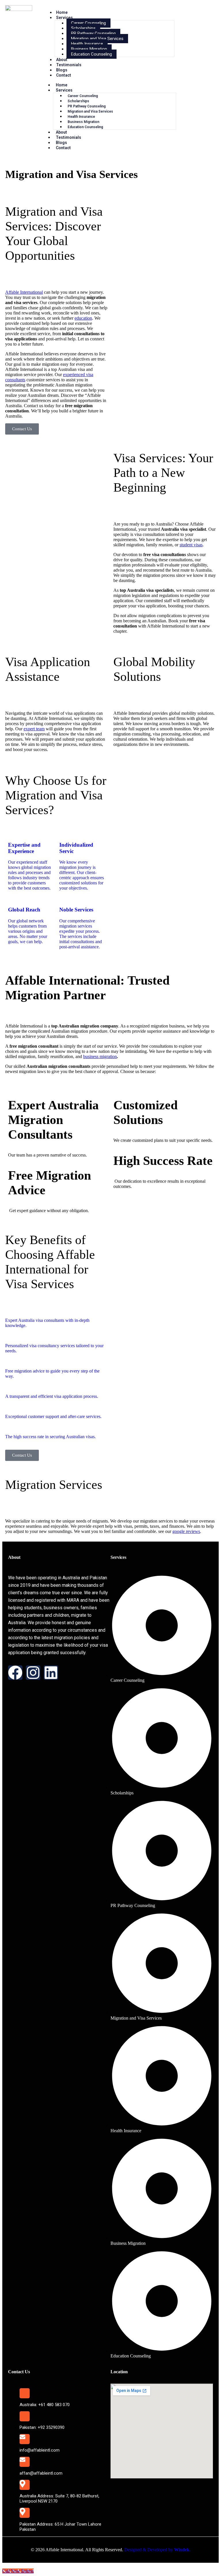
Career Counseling (88, 23)
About (62, 60)
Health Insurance (87, 44)
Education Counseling (92, 54)
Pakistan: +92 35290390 (42, 2427)
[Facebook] (15, 1673)
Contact (64, 75)
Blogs (62, 70)
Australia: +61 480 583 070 (45, 2405)
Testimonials (69, 65)
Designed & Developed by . (157, 2550)
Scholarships (83, 28)
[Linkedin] (51, 1673)
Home (62, 12)
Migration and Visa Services (97, 39)
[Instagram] (33, 1673)
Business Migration (89, 49)
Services (64, 18)
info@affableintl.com (40, 2450)
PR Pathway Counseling (93, 33)
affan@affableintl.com (41, 2473)
